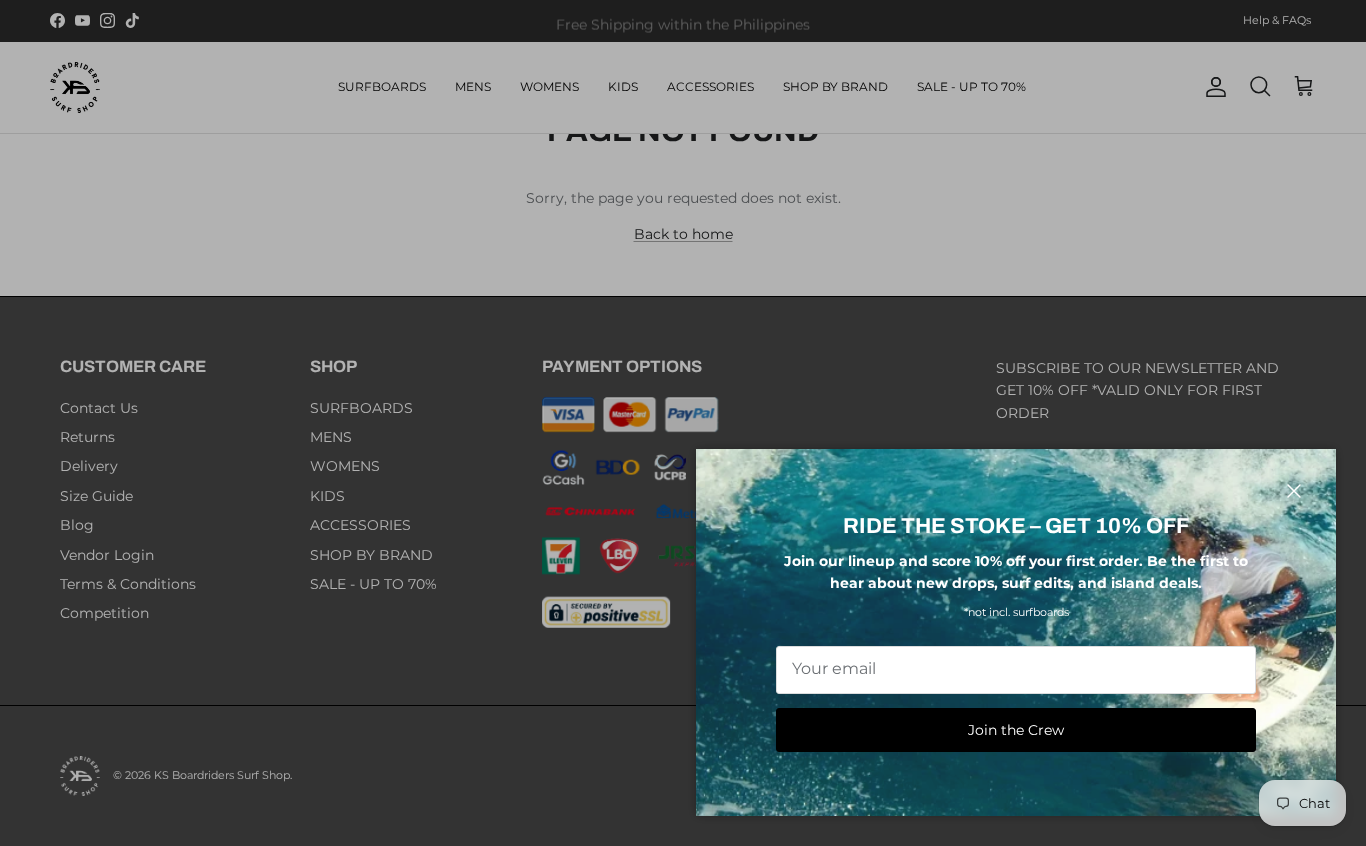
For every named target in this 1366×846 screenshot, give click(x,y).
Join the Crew (1016, 730)
